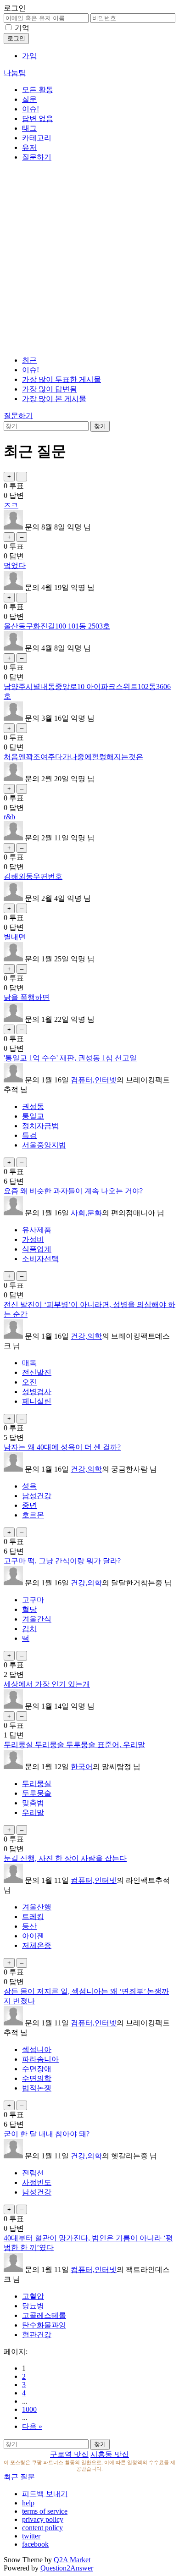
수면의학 (37, 2078)
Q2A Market (72, 2560)
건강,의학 (86, 1336)
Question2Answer (67, 2568)
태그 (29, 128)
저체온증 (37, 1945)
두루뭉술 (37, 1793)
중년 (29, 1505)
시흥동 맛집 (110, 2454)
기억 (22, 28)
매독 (29, 1363)
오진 (29, 1382)
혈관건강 (37, 2335)
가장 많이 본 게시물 (54, 399)
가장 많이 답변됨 (50, 389)
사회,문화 (86, 1213)
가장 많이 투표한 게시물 (62, 379)
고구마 (33, 1600)
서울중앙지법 (44, 1145)
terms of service (45, 2511)
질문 (29, 99)
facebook (35, 2544)
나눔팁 (15, 73)
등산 (29, 1926)
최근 (29, 360)
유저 (29, 147)
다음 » (32, 2426)
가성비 (33, 1239)
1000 (29, 2409)
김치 (29, 1629)
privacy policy (43, 2519)
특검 (29, 1135)
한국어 (82, 1767)
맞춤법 (33, 1803)
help (28, 2503)
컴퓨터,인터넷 (94, 1080)
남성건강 (37, 1496)
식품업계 (37, 1249)
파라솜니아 (40, 2059)
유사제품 (37, 1230)
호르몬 (33, 1515)
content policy (42, 2528)
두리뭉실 (37, 1784)
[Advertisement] (89, 259)
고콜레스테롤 (44, 2315)
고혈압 (33, 2296)
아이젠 (33, 1936)
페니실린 (37, 1401)
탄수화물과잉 (44, 2325)
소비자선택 (40, 1259)
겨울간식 (37, 1619)
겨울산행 (37, 1907)
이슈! (31, 109)
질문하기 (37, 157)
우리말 (33, 1812)
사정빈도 (37, 2182)
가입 (29, 56)
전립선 (33, 2173)
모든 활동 (38, 90)
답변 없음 (38, 119)
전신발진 (37, 1372)
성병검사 (37, 1392)
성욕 (29, 1486)
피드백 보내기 (45, 2494)
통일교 (33, 1116)
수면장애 (37, 2069)
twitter (31, 2536)
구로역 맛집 (69, 2454)
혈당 (29, 1609)
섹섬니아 (37, 2049)
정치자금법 (40, 1126)
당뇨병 (33, 2306)
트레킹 (33, 1917)
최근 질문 (19, 2477)
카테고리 (37, 138)
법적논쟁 (37, 2088)
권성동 (33, 1106)
